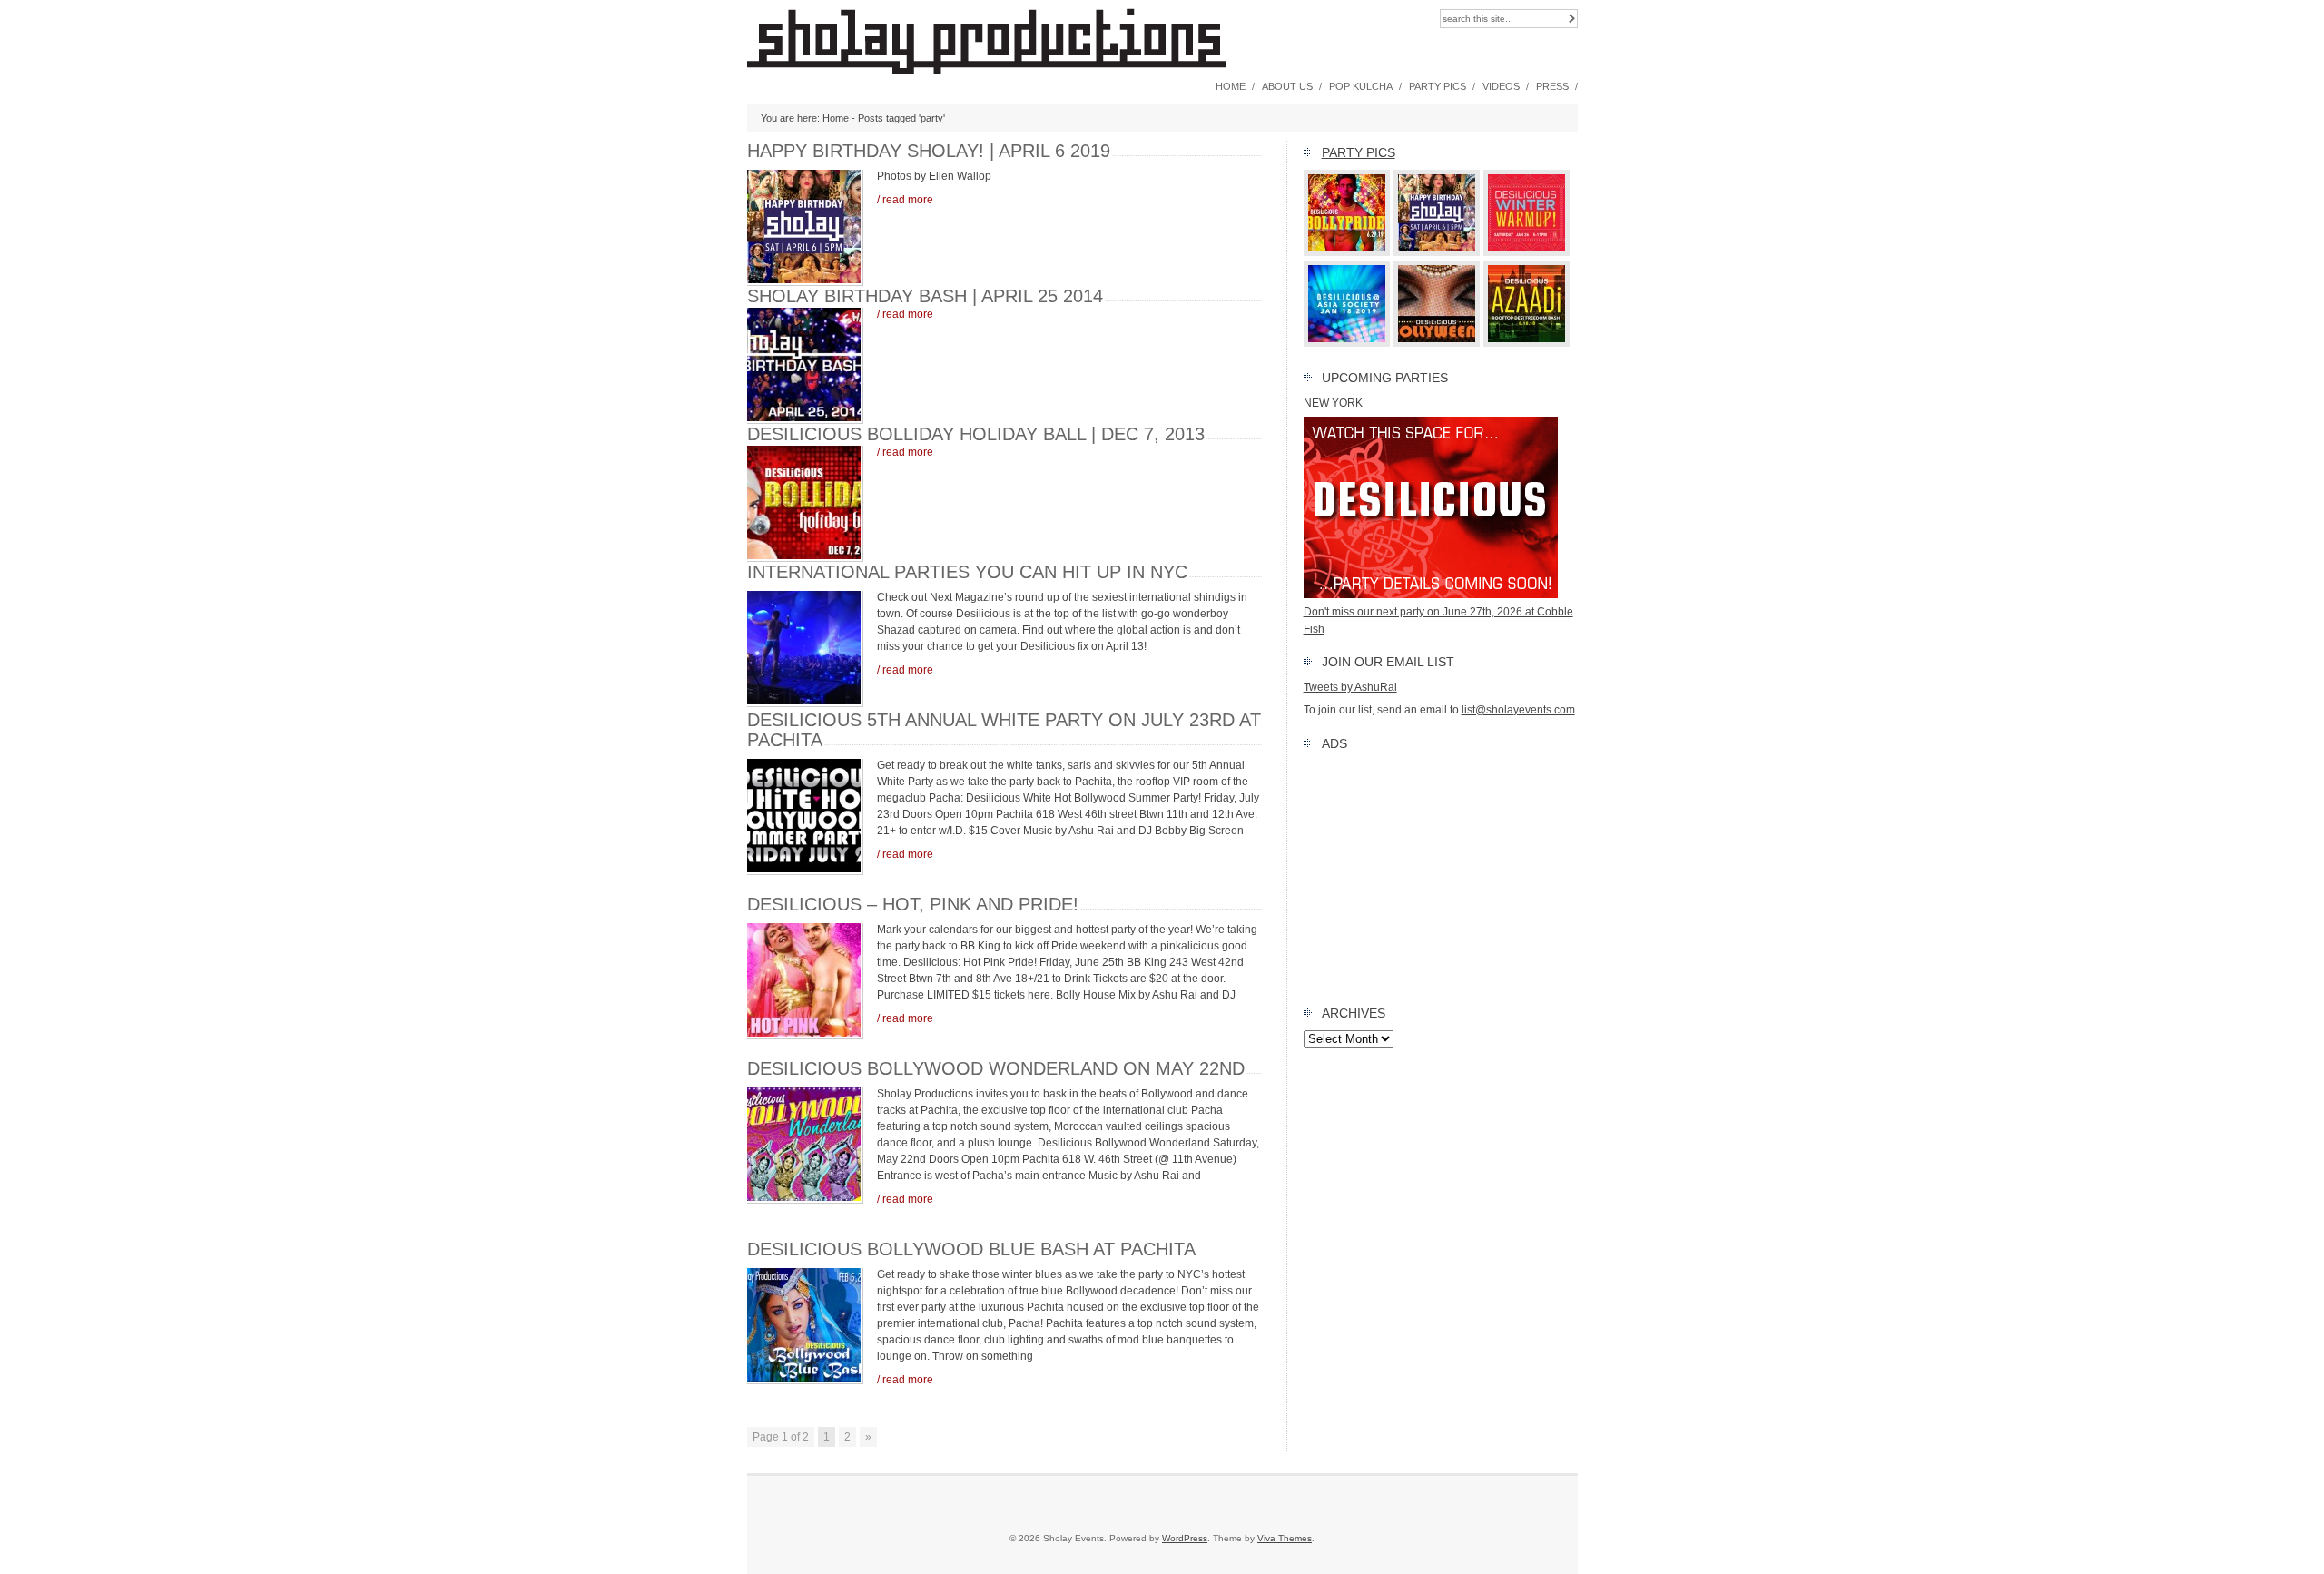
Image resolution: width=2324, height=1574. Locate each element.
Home (1231, 86)
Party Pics (1438, 86)
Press (1552, 86)
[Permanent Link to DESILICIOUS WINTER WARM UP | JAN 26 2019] (1527, 252)
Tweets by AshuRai (1350, 687)
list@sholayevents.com (1518, 710)
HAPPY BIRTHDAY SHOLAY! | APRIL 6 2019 (929, 151)
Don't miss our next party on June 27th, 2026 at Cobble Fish (1438, 620)
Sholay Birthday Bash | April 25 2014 (925, 296)
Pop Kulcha (1361, 86)
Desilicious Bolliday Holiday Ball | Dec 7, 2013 (976, 434)
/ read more (905, 200)
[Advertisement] (1441, 874)
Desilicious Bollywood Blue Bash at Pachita (971, 1249)
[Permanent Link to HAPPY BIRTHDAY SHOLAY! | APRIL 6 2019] (1437, 252)
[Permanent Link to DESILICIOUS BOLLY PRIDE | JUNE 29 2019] (1347, 252)
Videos (1501, 86)
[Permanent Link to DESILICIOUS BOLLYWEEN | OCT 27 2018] (1437, 343)
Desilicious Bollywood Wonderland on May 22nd (996, 1068)
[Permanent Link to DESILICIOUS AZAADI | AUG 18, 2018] (1527, 343)
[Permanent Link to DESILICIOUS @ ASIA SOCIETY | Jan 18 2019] (1347, 343)
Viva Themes (1285, 1538)
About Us (1287, 86)
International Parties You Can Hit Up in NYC (967, 572)
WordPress (1185, 1538)
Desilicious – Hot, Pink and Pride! (913, 904)
